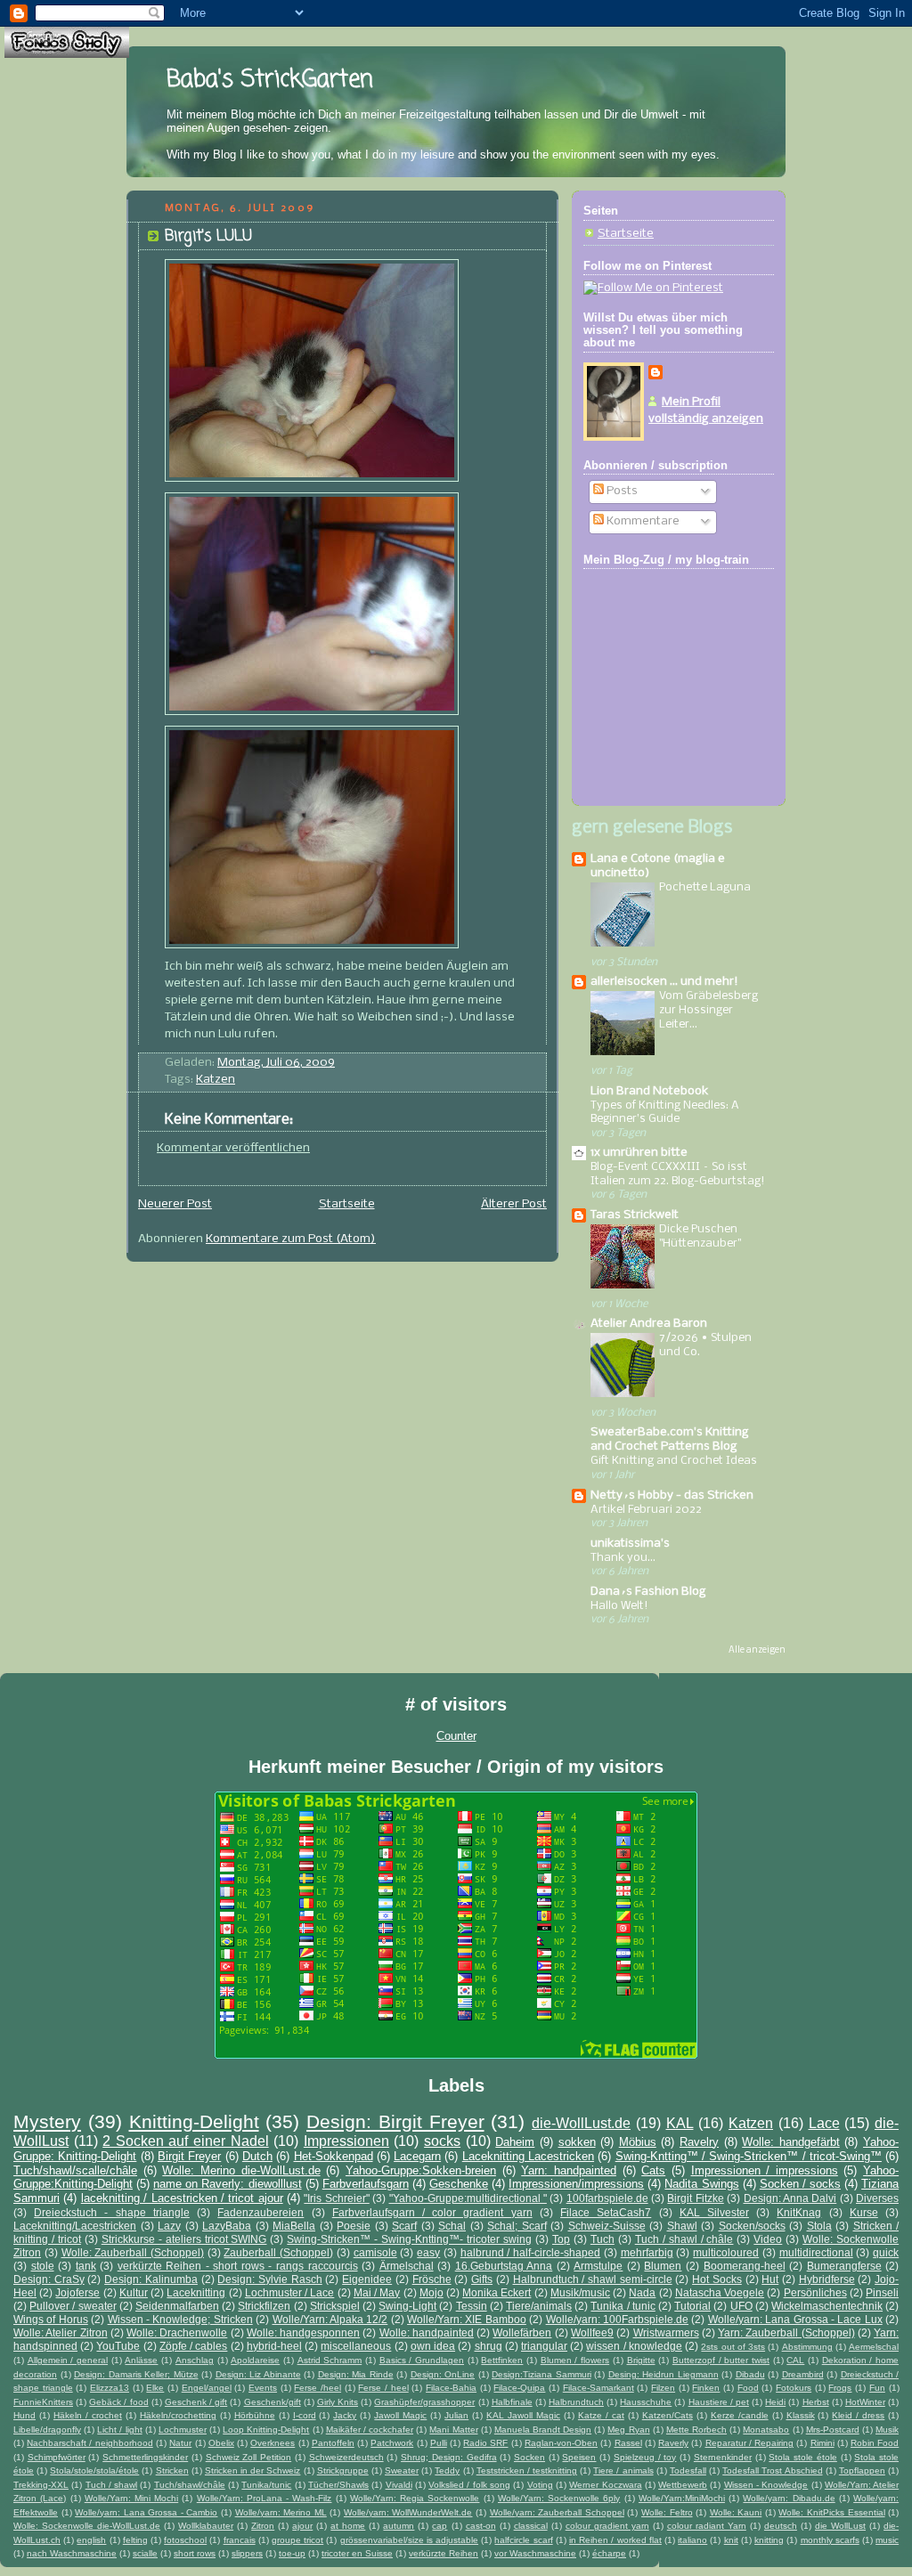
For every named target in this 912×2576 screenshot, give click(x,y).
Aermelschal (874, 2347)
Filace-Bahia (451, 2388)
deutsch (781, 2526)
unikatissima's (630, 1544)
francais (240, 2540)
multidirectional (816, 2252)
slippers (247, 2553)
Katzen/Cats (668, 2415)
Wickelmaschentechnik (827, 2306)
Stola (819, 2226)
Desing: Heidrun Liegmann (664, 2374)
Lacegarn (417, 2156)
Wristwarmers (666, 2332)
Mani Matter (453, 2430)
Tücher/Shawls (338, 2485)
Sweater (402, 2470)
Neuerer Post (175, 1204)
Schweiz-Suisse (607, 2226)
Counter (456, 1736)
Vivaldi (399, 2485)
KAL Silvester (714, 2212)
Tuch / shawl (112, 2485)
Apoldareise (255, 2360)
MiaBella (294, 2226)
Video (768, 2239)
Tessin (472, 2306)
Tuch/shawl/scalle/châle (75, 2170)
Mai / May (377, 2292)
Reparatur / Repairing (750, 2443)
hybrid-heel (274, 2346)
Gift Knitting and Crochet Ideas (674, 1461)
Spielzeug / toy (645, 2457)
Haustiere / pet (719, 2402)
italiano (692, 2540)
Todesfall (688, 2470)
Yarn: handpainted (569, 2170)
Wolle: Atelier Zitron (61, 2332)
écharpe (609, 2553)
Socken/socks (752, 2226)
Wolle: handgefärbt (791, 2142)
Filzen (663, 2388)
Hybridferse (827, 2279)
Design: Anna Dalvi (790, 2198)
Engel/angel (207, 2388)
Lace (824, 2123)
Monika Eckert (497, 2292)
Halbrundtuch (576, 2402)
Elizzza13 (110, 2388)
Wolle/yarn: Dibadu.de (789, 2498)
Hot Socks (717, 2279)
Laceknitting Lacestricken (528, 2156)
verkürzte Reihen (444, 2553)
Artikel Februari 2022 (646, 1510)
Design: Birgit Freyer (395, 2121)
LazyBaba (227, 2226)
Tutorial (692, 2306)
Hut (770, 2279)
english (91, 2540)
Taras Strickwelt (635, 1215)
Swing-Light (407, 2306)
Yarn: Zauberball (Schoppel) (786, 2332)
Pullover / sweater (73, 2306)
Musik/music (580, 2292)
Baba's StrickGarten (270, 80)
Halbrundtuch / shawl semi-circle (593, 2279)
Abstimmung (807, 2347)
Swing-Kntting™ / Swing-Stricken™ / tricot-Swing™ (749, 2156)
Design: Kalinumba (151, 2279)
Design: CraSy (49, 2279)
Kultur (134, 2292)
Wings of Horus (51, 2319)
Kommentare (642, 521)
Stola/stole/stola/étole (94, 2470)
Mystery (47, 2121)
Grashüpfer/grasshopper (424, 2402)
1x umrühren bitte (639, 1153)
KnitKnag (799, 2212)
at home (348, 2526)
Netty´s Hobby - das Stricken (672, 1495)
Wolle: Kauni (736, 2512)
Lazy (169, 2226)
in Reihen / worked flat (615, 2540)
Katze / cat (601, 2415)
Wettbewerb (683, 2485)
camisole (375, 2252)
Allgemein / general (68, 2360)
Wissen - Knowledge (766, 2485)
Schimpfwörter (57, 2457)
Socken (529, 2457)
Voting (540, 2485)
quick (886, 2252)
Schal (452, 2226)
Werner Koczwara (605, 2485)
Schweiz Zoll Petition (248, 2457)
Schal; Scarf (517, 2226)
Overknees (273, 2443)
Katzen (216, 1080)
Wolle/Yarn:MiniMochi (682, 2498)
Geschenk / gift (196, 2402)
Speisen (579, 2457)
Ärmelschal (407, 2266)
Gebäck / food (118, 2402)
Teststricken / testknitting (527, 2470)
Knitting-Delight (194, 2121)
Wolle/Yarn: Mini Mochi (131, 2498)
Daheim (515, 2142)
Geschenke (459, 2184)
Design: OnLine (443, 2374)
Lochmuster (183, 2430)
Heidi (775, 2402)
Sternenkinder (723, 2457)
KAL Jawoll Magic (523, 2415)
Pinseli (882, 2292)
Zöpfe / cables (193, 2346)
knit (731, 2540)
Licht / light (119, 2430)
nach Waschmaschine (72, 2553)
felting (135, 2540)
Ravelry (699, 2142)
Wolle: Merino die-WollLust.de (241, 2170)
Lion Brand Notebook (649, 1091)
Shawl (682, 2226)
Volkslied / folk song (469, 2485)
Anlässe (141, 2360)
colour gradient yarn (607, 2526)
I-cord (305, 2415)
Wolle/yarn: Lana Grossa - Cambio (146, 2512)
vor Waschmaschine (535, 2553)
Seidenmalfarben (177, 2306)
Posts (621, 491)
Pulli (439, 2443)
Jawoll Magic (400, 2415)
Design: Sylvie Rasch (269, 2279)
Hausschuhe (646, 2402)
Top (561, 2239)
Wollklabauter (206, 2526)
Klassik (801, 2415)
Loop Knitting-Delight (266, 2430)
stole (43, 2266)
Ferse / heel (383, 2388)
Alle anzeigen (757, 1650)
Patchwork (392, 2443)
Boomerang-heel (745, 2266)
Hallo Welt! (619, 1606)
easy (428, 2252)
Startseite (347, 1204)
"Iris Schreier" (336, 2198)
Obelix (221, 2443)
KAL (680, 2123)
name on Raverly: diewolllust (227, 2184)
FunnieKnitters (43, 2402)
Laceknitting (196, 2292)
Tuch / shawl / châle (684, 2239)
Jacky (345, 2415)
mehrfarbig (647, 2252)
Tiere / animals (623, 2470)
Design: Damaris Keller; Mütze (136, 2374)
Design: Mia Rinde (356, 2374)
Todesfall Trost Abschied (772, 2470)
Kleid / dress (858, 2415)
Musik (887, 2430)
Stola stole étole (802, 2457)
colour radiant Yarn (707, 2526)
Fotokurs (794, 2388)
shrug (489, 2346)
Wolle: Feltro (667, 2512)
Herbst (816, 2402)
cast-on (481, 2526)
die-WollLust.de (581, 2123)
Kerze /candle (740, 2415)
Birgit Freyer (189, 2156)
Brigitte (641, 2360)
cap (440, 2526)
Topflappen (862, 2470)
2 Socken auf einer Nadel (185, 2141)
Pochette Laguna (705, 887)
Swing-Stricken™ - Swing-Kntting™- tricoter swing (409, 2239)
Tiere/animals (539, 2306)
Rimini (822, 2443)
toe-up (292, 2553)
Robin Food (875, 2443)
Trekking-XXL (41, 2485)
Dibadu (750, 2374)
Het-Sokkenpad (334, 2156)
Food (748, 2388)
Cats (653, 2170)
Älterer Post (514, 1204)
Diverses (877, 2198)
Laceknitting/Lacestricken (75, 2226)
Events (263, 2388)
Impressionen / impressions (765, 2170)
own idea (433, 2346)
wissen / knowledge (634, 2346)
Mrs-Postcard (833, 2430)
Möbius (638, 2142)
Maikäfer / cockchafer (370, 2430)
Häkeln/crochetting (178, 2415)
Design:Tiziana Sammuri (541, 2374)
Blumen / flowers (575, 2360)
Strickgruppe (343, 2470)
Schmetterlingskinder (145, 2457)
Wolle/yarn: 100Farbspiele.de (617, 2319)
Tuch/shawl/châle (190, 2485)
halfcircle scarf (523, 2540)
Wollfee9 (592, 2332)
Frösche (432, 2279)
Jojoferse (77, 2292)
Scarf (404, 2226)
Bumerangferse (844, 2266)
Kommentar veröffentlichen (233, 1148)
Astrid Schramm (330, 2360)
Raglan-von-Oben (561, 2443)
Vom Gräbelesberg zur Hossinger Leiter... (708, 1010)
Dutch (257, 2156)
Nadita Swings (701, 2184)
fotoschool (185, 2540)
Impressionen (346, 2141)
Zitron (263, 2526)
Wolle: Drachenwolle (177, 2332)
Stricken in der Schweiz (252, 2470)
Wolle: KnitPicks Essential (831, 2512)
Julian (456, 2415)
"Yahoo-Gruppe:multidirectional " (468, 2198)
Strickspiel (335, 2306)
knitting (769, 2540)
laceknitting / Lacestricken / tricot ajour (182, 2198)
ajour (302, 2526)
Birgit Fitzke (695, 2198)
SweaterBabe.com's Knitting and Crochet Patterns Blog (670, 1439)
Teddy (447, 2470)
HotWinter (865, 2402)
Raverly (673, 2443)
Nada (642, 2292)
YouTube (118, 2346)
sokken (577, 2142)
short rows (195, 2553)
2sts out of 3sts (733, 2347)
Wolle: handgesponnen (303, 2332)
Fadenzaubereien (261, 2212)
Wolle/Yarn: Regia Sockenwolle (415, 2498)
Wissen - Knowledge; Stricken (180, 2319)
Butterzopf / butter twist (721, 2360)
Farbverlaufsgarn (366, 2184)
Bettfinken (502, 2360)
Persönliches (815, 2292)
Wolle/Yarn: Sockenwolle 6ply (559, 2498)
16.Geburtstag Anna (504, 2266)
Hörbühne (255, 2415)
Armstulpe (598, 2266)
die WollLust (840, 2526)
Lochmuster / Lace (289, 2292)
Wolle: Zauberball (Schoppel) (133, 2252)
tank (86, 2266)
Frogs (840, 2388)
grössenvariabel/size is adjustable (409, 2540)
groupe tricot (297, 2540)
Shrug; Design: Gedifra (448, 2457)
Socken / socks (800, 2184)
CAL (795, 2360)
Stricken (172, 2470)
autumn (399, 2526)
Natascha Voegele (720, 2292)
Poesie (354, 2226)
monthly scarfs (830, 2540)
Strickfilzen (264, 2306)
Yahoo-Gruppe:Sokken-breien (421, 2170)
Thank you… (623, 1558)
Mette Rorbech (696, 2430)
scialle (145, 2553)
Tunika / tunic (623, 2306)
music (887, 2540)
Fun (877, 2388)
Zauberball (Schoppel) (278, 2252)
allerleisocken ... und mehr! (664, 982)
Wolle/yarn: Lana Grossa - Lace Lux (795, 2319)
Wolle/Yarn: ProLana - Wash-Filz (265, 2498)
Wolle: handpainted (427, 2332)
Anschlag (195, 2360)
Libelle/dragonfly (47, 2430)
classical (531, 2526)
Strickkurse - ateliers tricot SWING (184, 2239)
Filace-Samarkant (598, 2388)
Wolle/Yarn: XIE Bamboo (467, 2319)
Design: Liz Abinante (258, 2374)
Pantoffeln (333, 2443)
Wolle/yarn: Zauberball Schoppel (557, 2512)
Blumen (663, 2266)
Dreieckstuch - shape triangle (112, 2212)
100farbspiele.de (607, 2198)
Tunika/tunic (266, 2485)
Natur (180, 2443)
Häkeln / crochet (88, 2415)
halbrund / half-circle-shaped (530, 2252)
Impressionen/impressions (576, 2184)
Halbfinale (512, 2402)
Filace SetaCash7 (606, 2212)
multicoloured (726, 2252)
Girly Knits (338, 2402)
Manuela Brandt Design (543, 2430)
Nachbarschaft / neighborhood (90, 2443)
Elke (155, 2388)
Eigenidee (367, 2279)
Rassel (628, 2443)
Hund (24, 2415)
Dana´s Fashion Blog (648, 1592)
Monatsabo (766, 2430)
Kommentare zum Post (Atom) (291, 1239)
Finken (706, 2388)
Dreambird (803, 2374)
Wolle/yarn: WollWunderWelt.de (408, 2512)
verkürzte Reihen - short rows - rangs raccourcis (238, 2266)
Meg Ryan (628, 2430)
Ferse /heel (318, 2388)
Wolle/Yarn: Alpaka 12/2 (330, 2319)
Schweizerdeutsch (346, 2457)
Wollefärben (522, 2332)
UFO (741, 2306)
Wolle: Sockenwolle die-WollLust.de (87, 2526)
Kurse (864, 2212)
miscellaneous (356, 2346)
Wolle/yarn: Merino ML (281, 2512)
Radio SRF (485, 2443)
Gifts (482, 2279)
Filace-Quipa (519, 2388)
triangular (544, 2346)
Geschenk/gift (273, 2402)
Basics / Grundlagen (422, 2360)
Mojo (432, 2292)
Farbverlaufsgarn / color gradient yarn (432, 2212)
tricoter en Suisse (357, 2553)
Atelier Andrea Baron (649, 1324)
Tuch (603, 2239)
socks (442, 2141)
